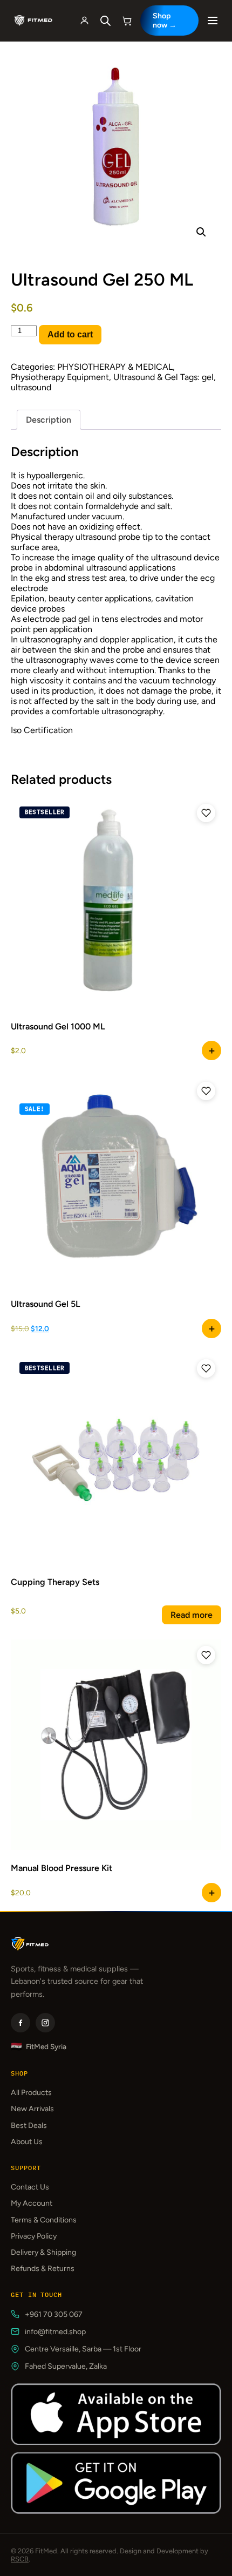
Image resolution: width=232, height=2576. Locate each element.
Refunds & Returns (43, 2269)
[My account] (85, 21)
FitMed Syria (39, 2047)
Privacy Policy (34, 2236)
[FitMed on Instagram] (45, 2023)
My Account (32, 2203)
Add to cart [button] (211, 1050)
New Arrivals (32, 2109)
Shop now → (165, 21)
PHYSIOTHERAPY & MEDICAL (115, 367)
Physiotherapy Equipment (60, 377)
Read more (192, 1615)
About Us (27, 2142)
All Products (31, 2093)
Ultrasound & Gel (146, 377)
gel (208, 377)
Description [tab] (49, 420)
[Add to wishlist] (206, 813)
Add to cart (70, 334)
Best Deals (29, 2126)
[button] (201, 232)
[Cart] (127, 21)
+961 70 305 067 (54, 2314)
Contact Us (30, 2187)
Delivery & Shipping (43, 2252)
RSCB (20, 2559)
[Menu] (213, 21)
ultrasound (31, 387)
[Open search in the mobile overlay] (106, 21)
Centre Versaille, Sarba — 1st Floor (83, 2349)
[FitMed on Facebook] (21, 2023)
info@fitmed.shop (55, 2332)
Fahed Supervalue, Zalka (66, 2366)
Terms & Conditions (44, 2220)
